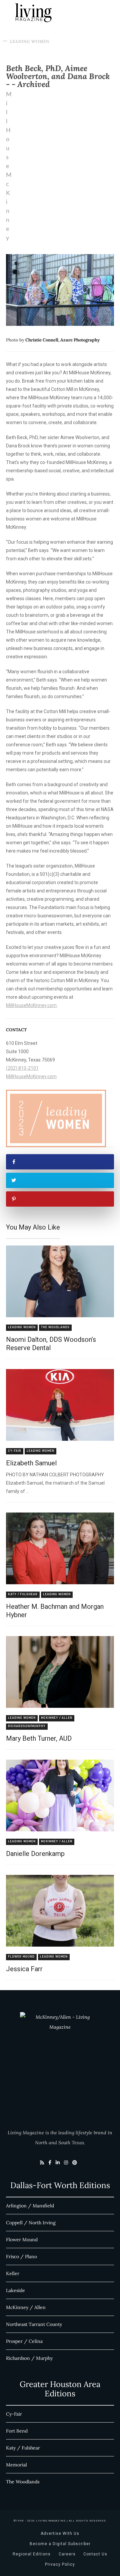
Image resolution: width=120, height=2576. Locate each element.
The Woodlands (55, 1327)
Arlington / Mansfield (30, 2206)
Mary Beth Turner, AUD (39, 1738)
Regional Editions (32, 2554)
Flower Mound (21, 1957)
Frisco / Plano (21, 2256)
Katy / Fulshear (23, 1594)
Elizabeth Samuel (31, 1463)
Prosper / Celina (24, 2341)
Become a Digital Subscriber (60, 2544)
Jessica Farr (24, 1969)
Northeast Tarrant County (34, 2324)
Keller (13, 2273)
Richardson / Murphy (29, 2358)
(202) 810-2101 (22, 1068)
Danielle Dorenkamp (35, 1854)
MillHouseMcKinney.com (31, 1005)
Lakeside (15, 2290)
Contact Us (95, 2554)
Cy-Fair (15, 1451)
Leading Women (30, 41)
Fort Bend (17, 2431)
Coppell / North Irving (31, 2223)
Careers (67, 2554)
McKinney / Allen (57, 1718)
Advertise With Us (60, 2533)
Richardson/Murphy (27, 1726)
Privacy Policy (60, 2564)
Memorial (16, 2465)
